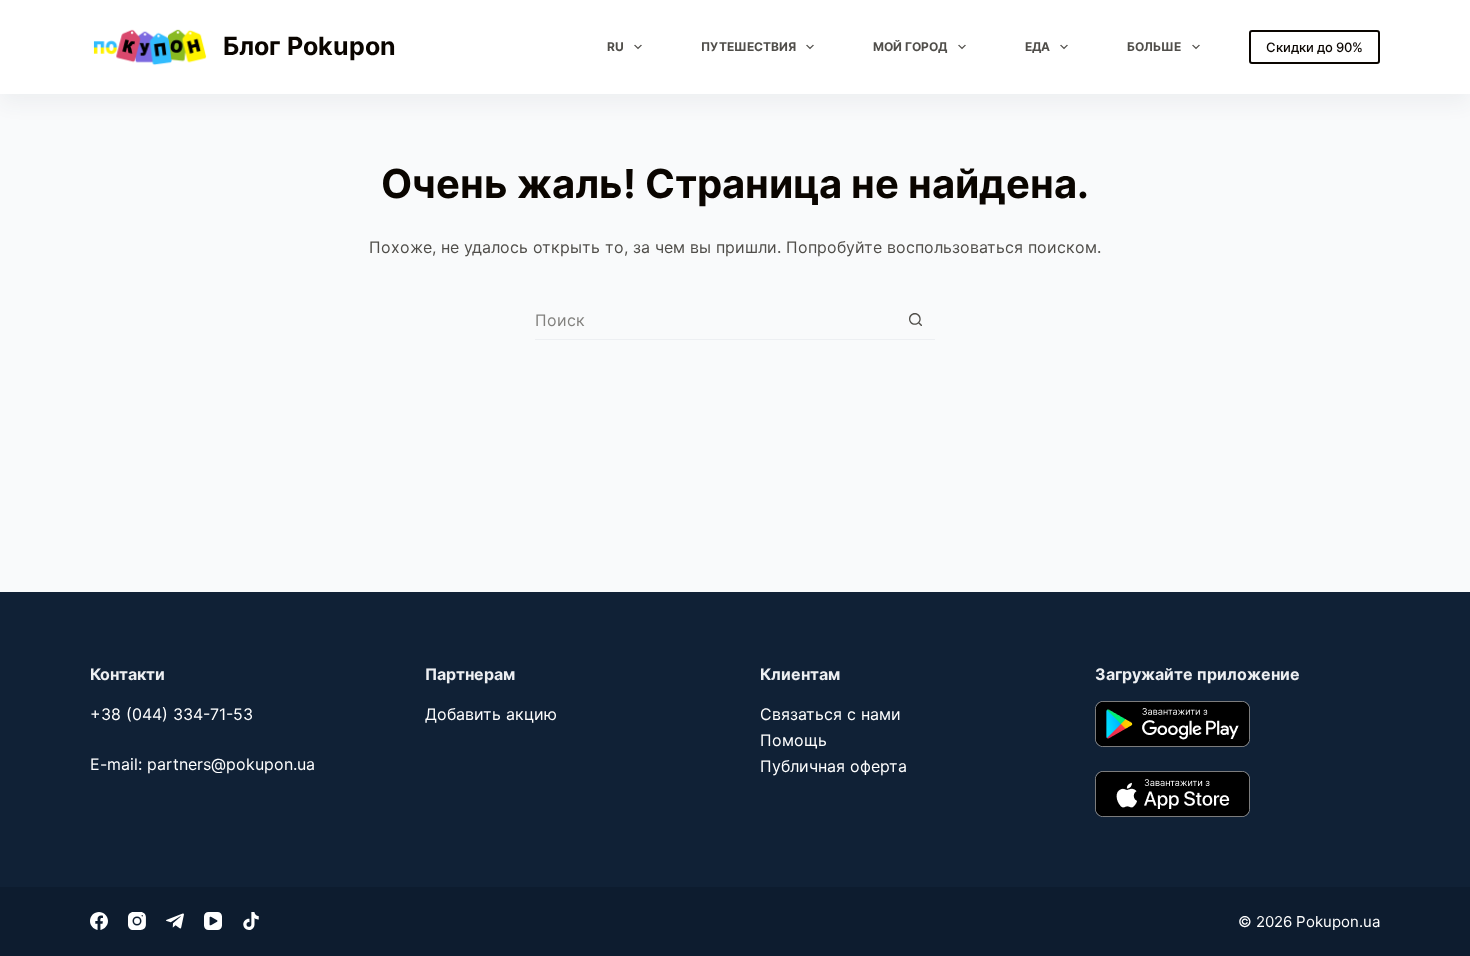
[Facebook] (99, 921)
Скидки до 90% (1314, 47)
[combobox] (715, 320)
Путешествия (748, 46)
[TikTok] (251, 921)
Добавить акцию (491, 714)
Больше (1154, 46)
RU (615, 46)
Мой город (910, 46)
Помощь (793, 740)
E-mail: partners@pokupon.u (198, 764)
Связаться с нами (830, 714)
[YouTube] (213, 921)
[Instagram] (137, 921)
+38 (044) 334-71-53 (171, 714)
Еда (1037, 46)
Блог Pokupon (309, 46)
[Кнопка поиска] (915, 319)
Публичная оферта (833, 766)
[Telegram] (175, 921)
